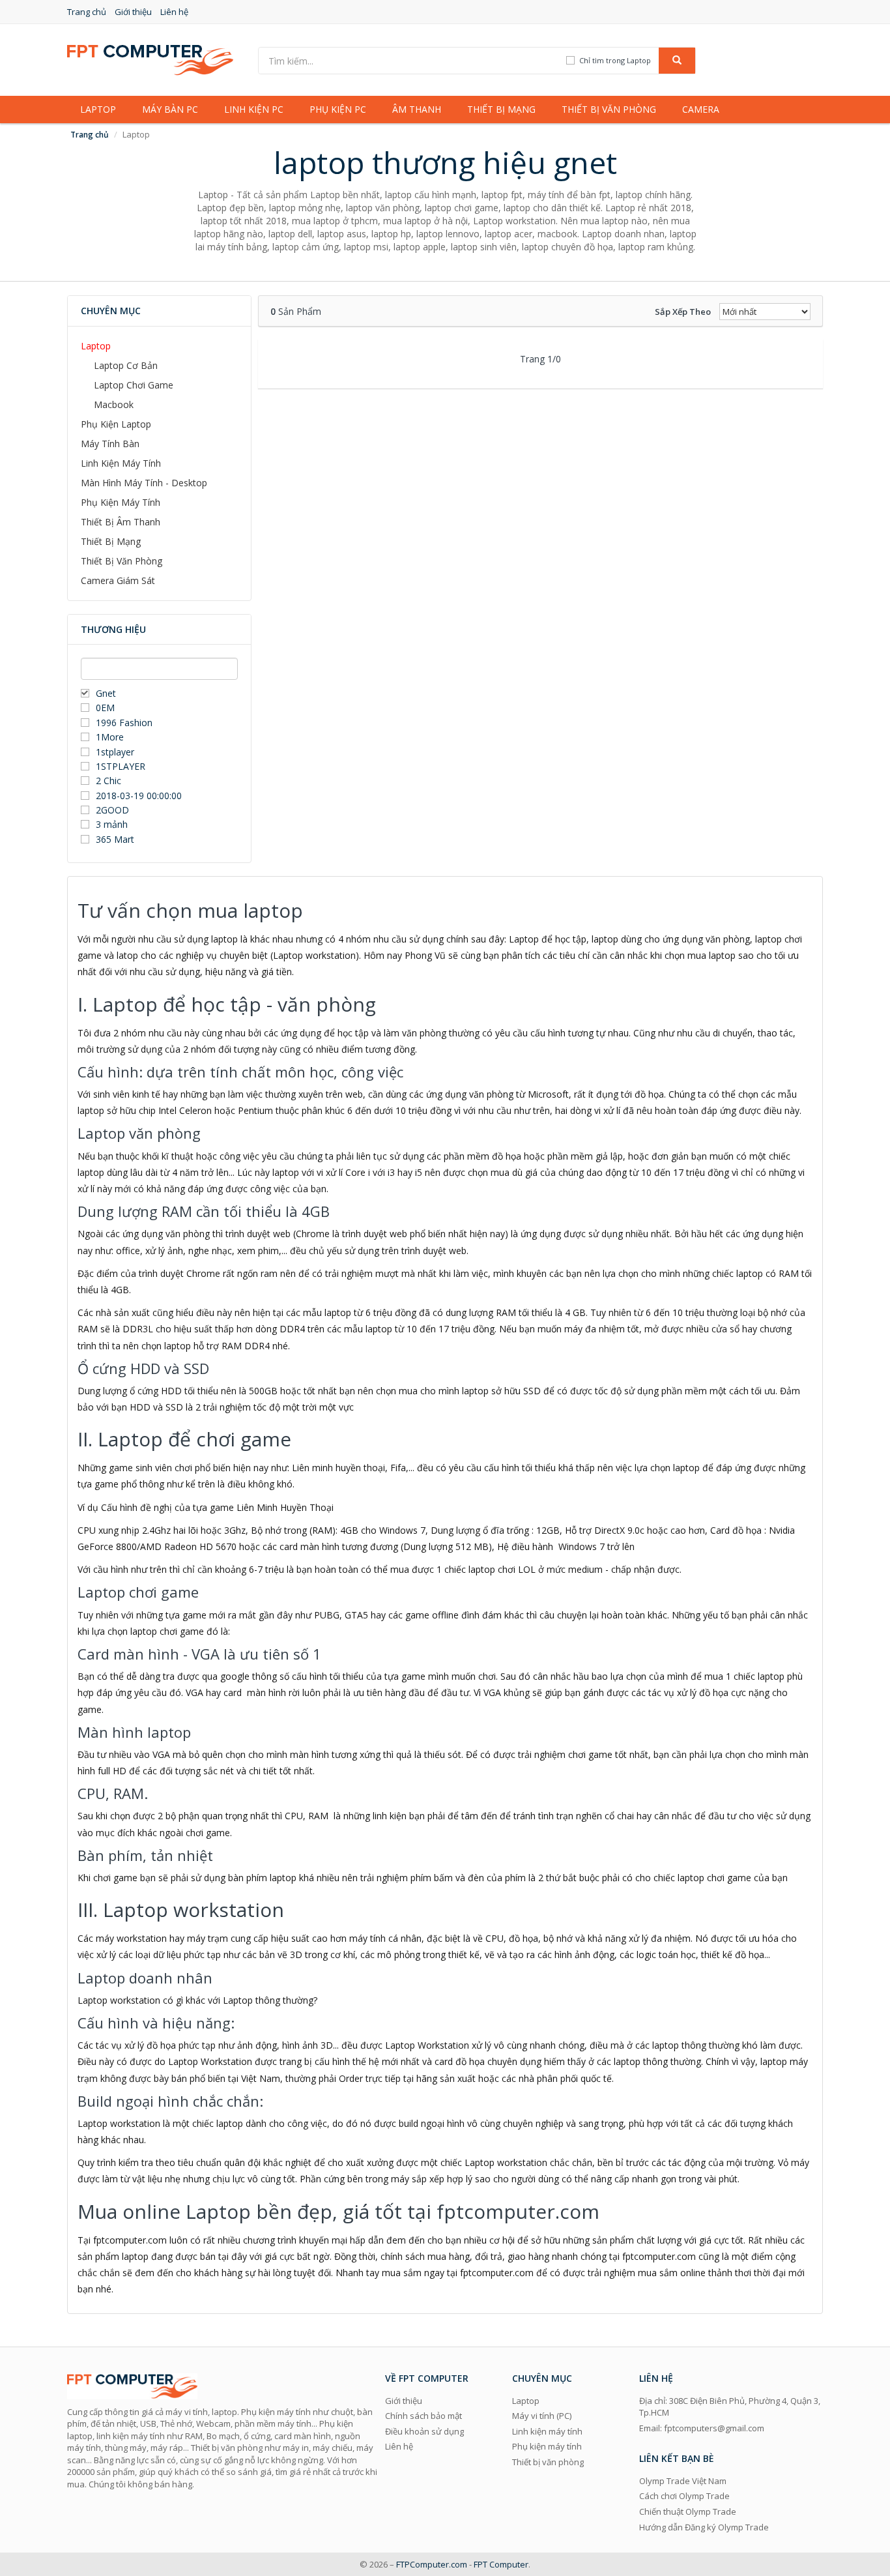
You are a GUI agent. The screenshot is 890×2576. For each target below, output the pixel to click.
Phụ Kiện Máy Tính (121, 502)
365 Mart (115, 839)
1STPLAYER (122, 766)
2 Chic (108, 781)
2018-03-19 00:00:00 (139, 796)
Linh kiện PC (254, 109)
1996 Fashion (124, 723)
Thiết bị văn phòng (609, 109)
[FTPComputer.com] (150, 59)
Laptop (98, 109)
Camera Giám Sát (118, 580)
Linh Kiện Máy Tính (121, 463)
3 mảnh (112, 824)
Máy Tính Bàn (110, 444)
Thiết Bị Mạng (111, 541)
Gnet (106, 693)
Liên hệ (174, 12)
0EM (105, 708)
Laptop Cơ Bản (126, 365)
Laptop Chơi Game (134, 385)
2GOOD (112, 810)
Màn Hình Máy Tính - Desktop (144, 483)
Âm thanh (417, 109)
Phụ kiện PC (338, 109)
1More (110, 737)
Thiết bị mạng (501, 109)
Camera (701, 109)
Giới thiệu (133, 12)
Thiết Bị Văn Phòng (122, 561)
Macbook (114, 404)
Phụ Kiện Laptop (116, 424)
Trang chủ (87, 12)
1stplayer (115, 752)
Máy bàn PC (170, 109)
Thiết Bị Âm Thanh (121, 522)
